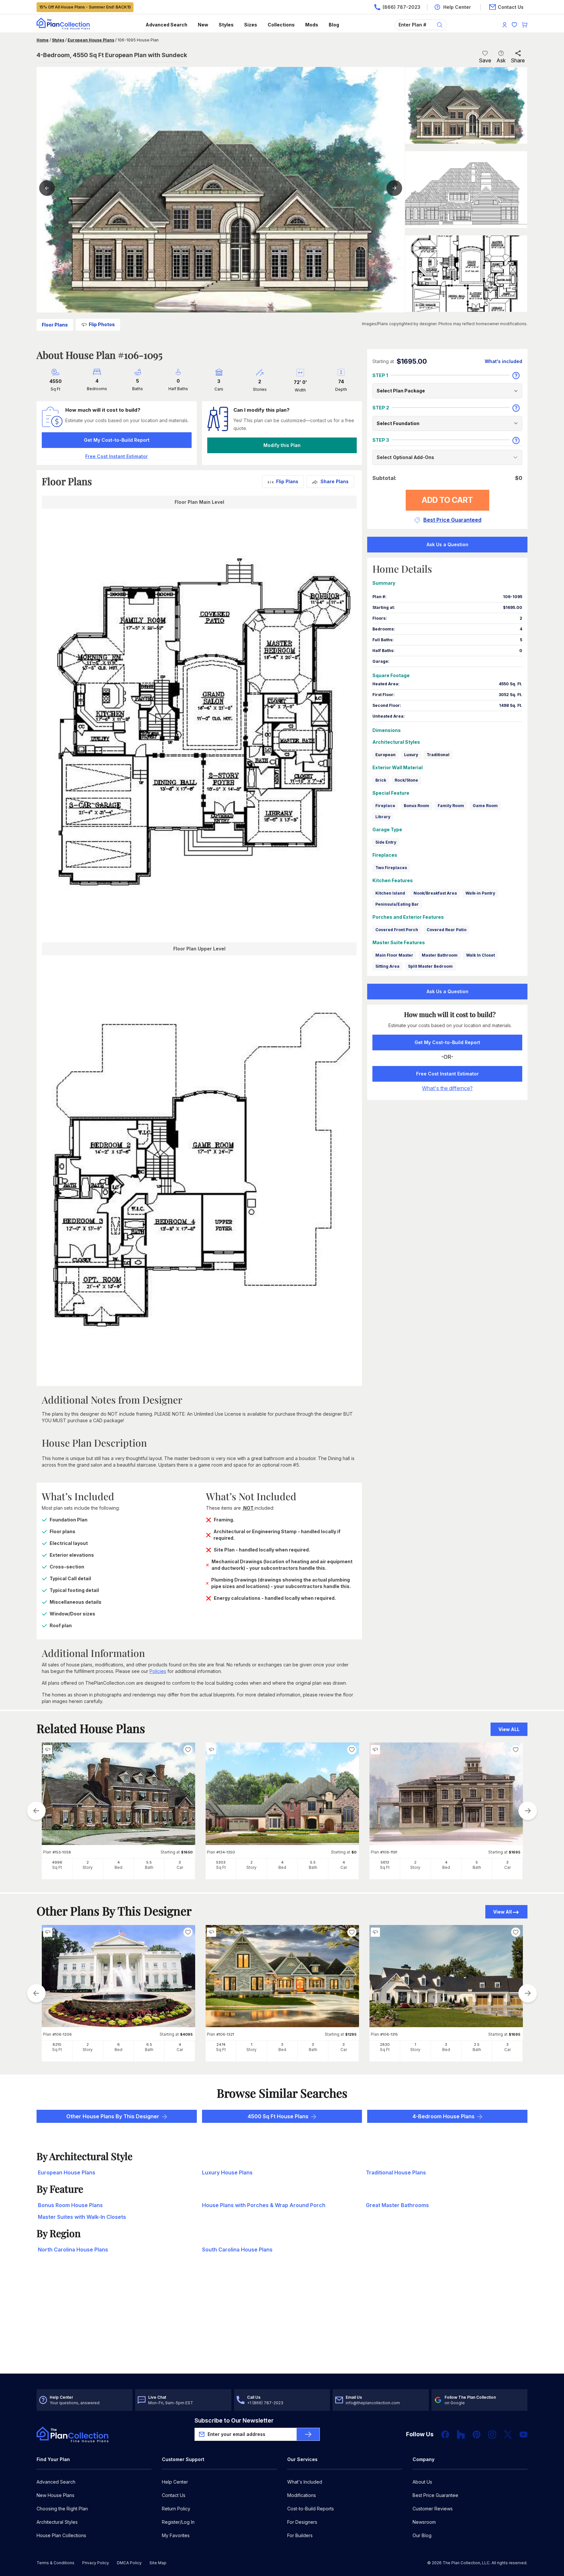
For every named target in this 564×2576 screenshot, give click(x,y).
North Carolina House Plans (73, 2250)
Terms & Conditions (55, 2563)
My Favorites (176, 2535)
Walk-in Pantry (480, 893)
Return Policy (176, 2509)
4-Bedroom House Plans (444, 2116)
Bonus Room (416, 806)
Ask (501, 60)
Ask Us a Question (447, 544)
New (203, 25)
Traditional (438, 755)
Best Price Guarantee (435, 2495)
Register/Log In (178, 2522)
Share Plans (335, 481)
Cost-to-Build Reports (311, 2509)
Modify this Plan (282, 445)
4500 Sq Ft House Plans (278, 2116)
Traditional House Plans (396, 2172)
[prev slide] (36, 1811)
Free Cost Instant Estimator (447, 1074)
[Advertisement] (282, 2323)
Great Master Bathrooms (397, 2205)
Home (43, 40)
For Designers (302, 2522)
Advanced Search (166, 25)
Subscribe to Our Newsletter (234, 2420)
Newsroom (424, 2522)
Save (485, 60)
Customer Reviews (433, 2509)
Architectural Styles (57, 2522)
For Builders (300, 2535)
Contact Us (174, 2495)
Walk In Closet (480, 955)
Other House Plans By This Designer (113, 2116)
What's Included (305, 2482)
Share (518, 60)
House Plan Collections (61, 2535)
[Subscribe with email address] (308, 2434)
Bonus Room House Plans (70, 2205)
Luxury (411, 755)
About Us (422, 2482)
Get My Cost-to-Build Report (117, 440)
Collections (281, 25)
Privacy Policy (96, 2563)
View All (502, 1912)
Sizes (251, 25)
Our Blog (422, 2535)
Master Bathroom (440, 955)
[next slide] (528, 1811)
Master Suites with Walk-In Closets (82, 2217)
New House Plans (55, 2495)
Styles (226, 25)
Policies (158, 1671)
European (385, 755)
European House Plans (91, 40)
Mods (312, 25)
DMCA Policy (129, 2563)
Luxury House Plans (227, 2172)
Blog (334, 25)
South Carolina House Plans (237, 2250)
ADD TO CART (447, 500)
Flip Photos (102, 324)
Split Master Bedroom (430, 966)
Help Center (175, 2482)
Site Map (158, 2563)
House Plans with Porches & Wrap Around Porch (264, 2205)
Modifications (302, 2495)
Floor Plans (55, 325)
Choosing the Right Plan (62, 2509)
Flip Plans (287, 481)
